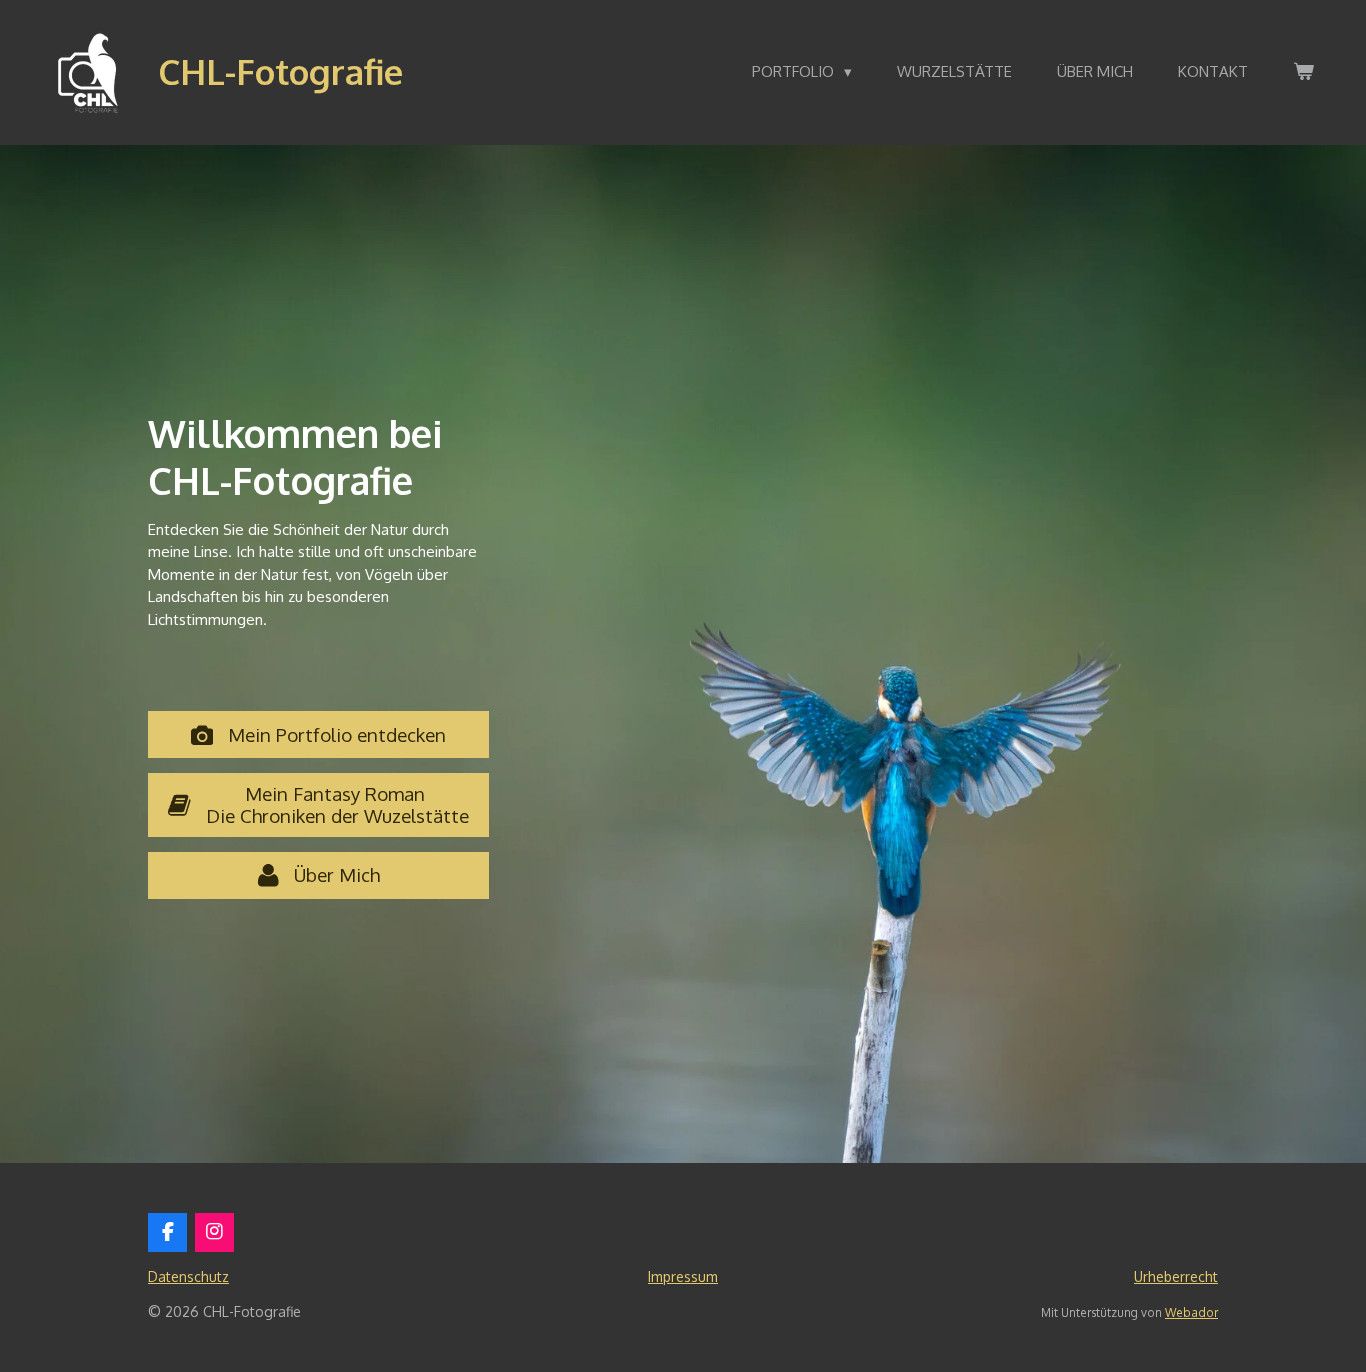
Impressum (683, 1276)
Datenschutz (188, 1276)
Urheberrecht (1176, 1276)
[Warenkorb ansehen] (1303, 72)
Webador (1191, 1312)
